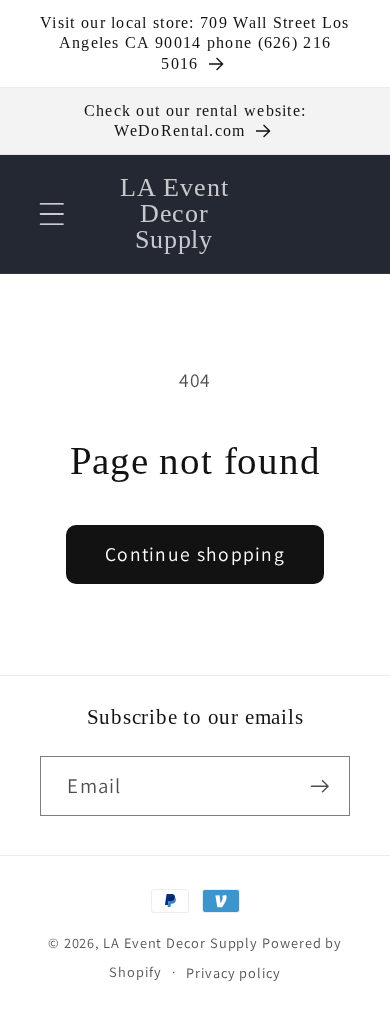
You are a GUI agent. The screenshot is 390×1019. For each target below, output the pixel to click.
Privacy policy (233, 972)
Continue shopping (195, 554)
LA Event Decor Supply (180, 942)
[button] (51, 213)
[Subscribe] (320, 786)
